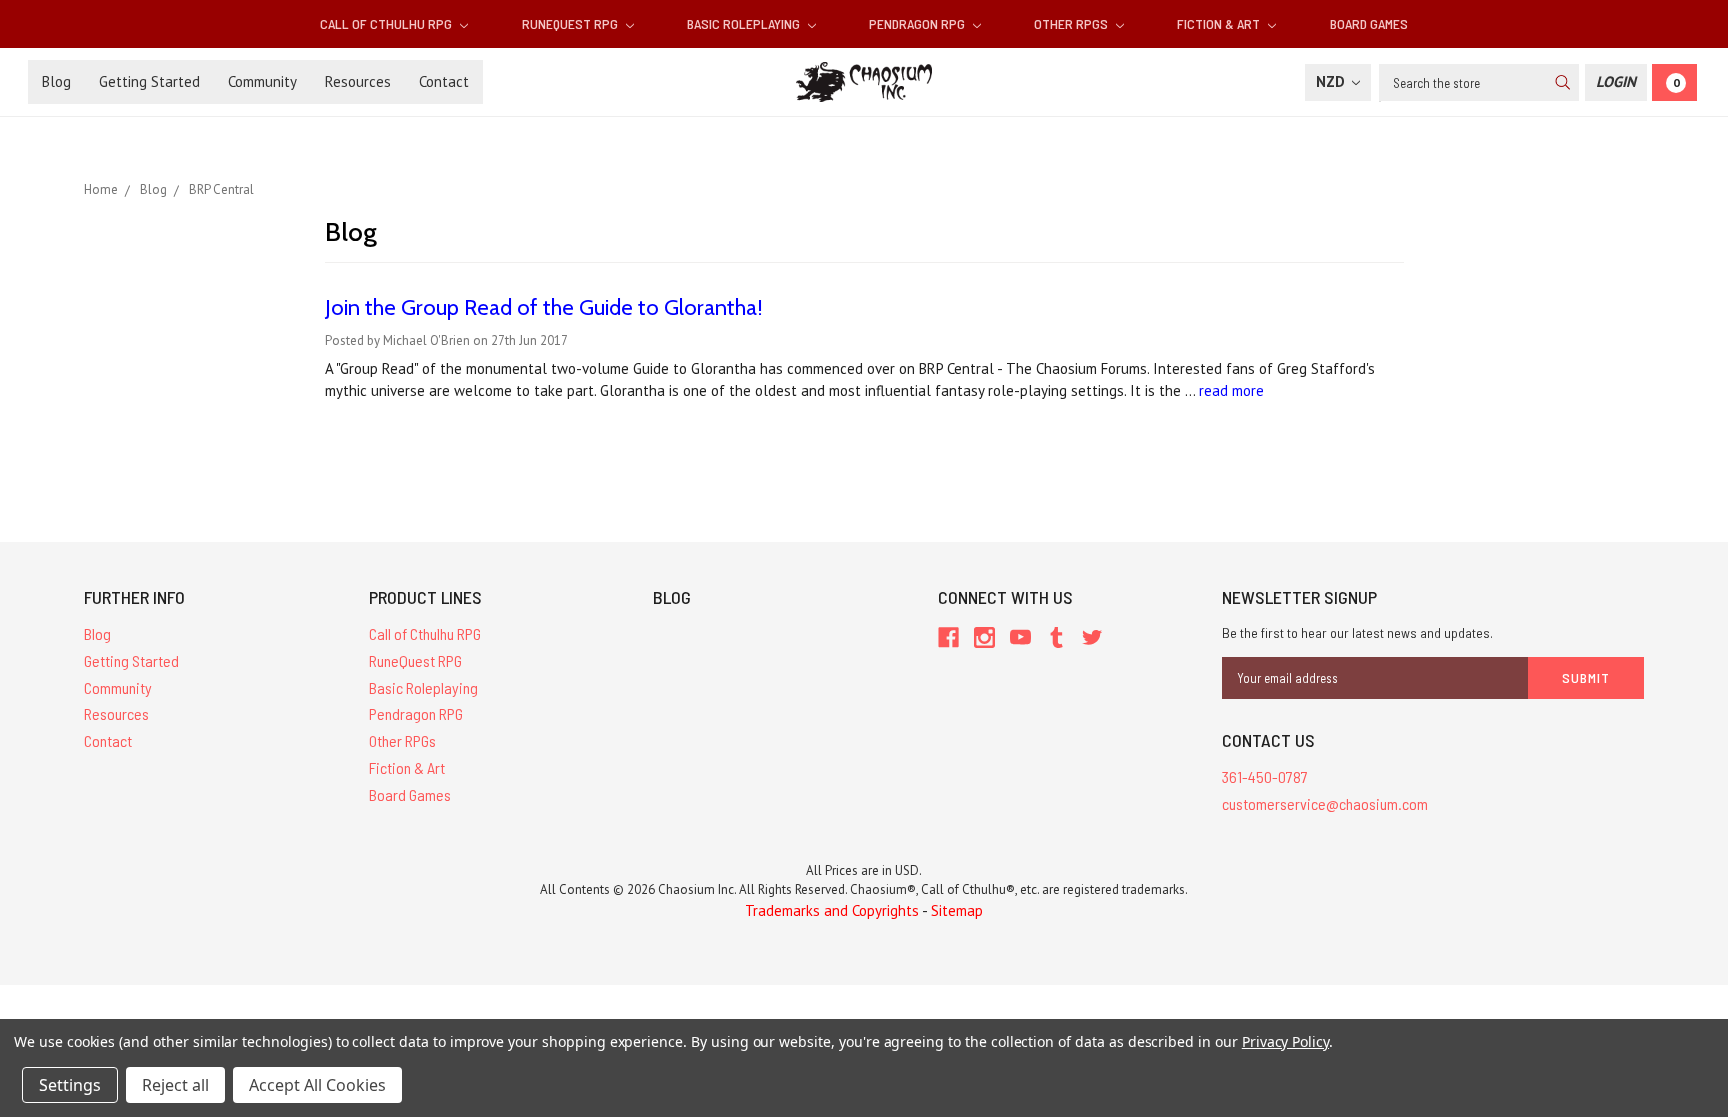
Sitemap (957, 910)
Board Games (1369, 23)
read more (1231, 390)
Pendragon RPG (918, 23)
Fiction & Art (1220, 23)
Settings (70, 1085)
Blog (56, 81)
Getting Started (149, 81)
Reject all (175, 1085)
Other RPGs (1072, 23)
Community (262, 81)
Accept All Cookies (317, 1085)
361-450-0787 (1265, 776)
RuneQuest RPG (571, 23)
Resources (358, 81)
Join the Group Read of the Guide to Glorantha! (544, 307)
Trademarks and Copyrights (832, 910)
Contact (444, 81)
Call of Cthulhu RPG (387, 23)
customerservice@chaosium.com (1325, 803)
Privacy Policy (1285, 1041)
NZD (1332, 81)
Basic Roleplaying (745, 23)
